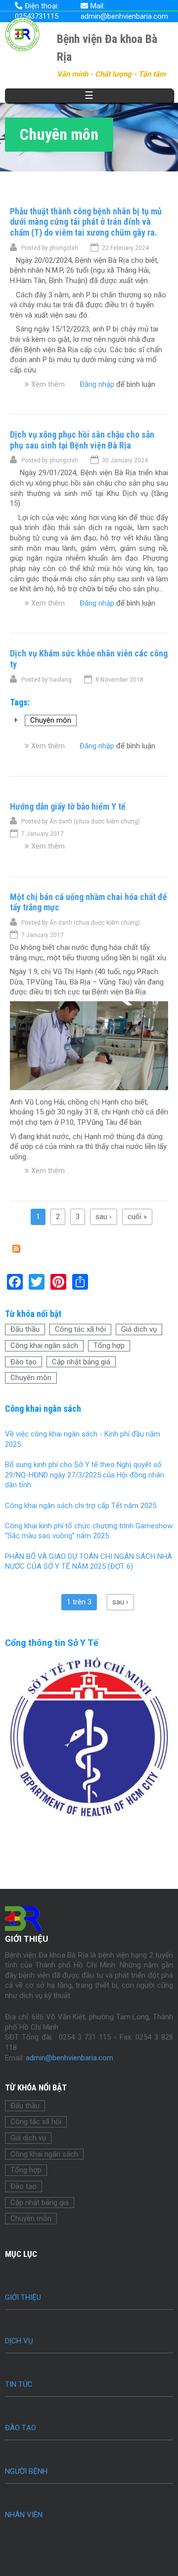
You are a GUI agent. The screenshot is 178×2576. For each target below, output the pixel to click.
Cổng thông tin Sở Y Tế (52, 1643)
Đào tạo (23, 1362)
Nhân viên (24, 2515)
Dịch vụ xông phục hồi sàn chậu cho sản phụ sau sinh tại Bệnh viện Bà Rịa (82, 440)
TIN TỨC (19, 2384)
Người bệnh (26, 2471)
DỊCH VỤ (19, 2341)
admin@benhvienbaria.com (69, 2058)
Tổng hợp (109, 1346)
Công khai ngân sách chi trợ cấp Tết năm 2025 (81, 1506)
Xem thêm (48, 384)
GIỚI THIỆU (23, 2297)
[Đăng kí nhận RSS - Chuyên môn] (16, 1250)
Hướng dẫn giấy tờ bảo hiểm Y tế (68, 806)
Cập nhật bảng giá (81, 1362)
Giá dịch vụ (139, 1329)
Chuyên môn (51, 720)
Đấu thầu (25, 1329)
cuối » (137, 1217)
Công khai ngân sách (44, 1346)
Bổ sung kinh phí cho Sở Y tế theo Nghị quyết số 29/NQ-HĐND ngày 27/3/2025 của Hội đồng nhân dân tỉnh (85, 1475)
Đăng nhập (97, 384)
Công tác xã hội (80, 1329)
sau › (104, 1217)
